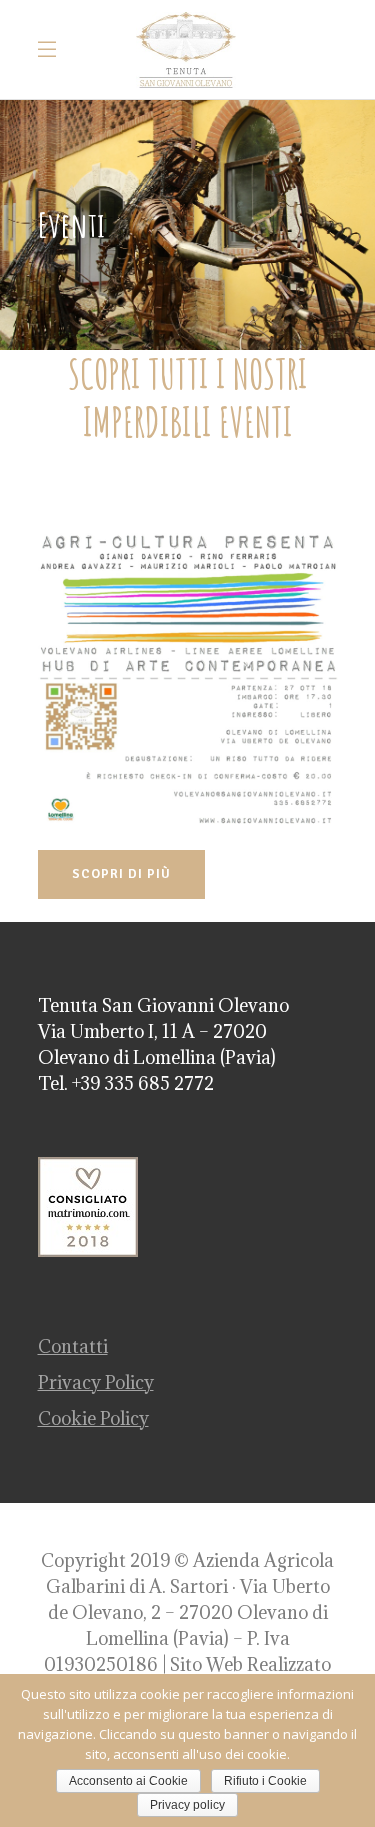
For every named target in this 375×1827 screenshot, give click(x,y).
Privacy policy (187, 1805)
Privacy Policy (96, 1382)
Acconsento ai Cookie (128, 1781)
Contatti (73, 1346)
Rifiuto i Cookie (265, 1781)
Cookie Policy (93, 1418)
